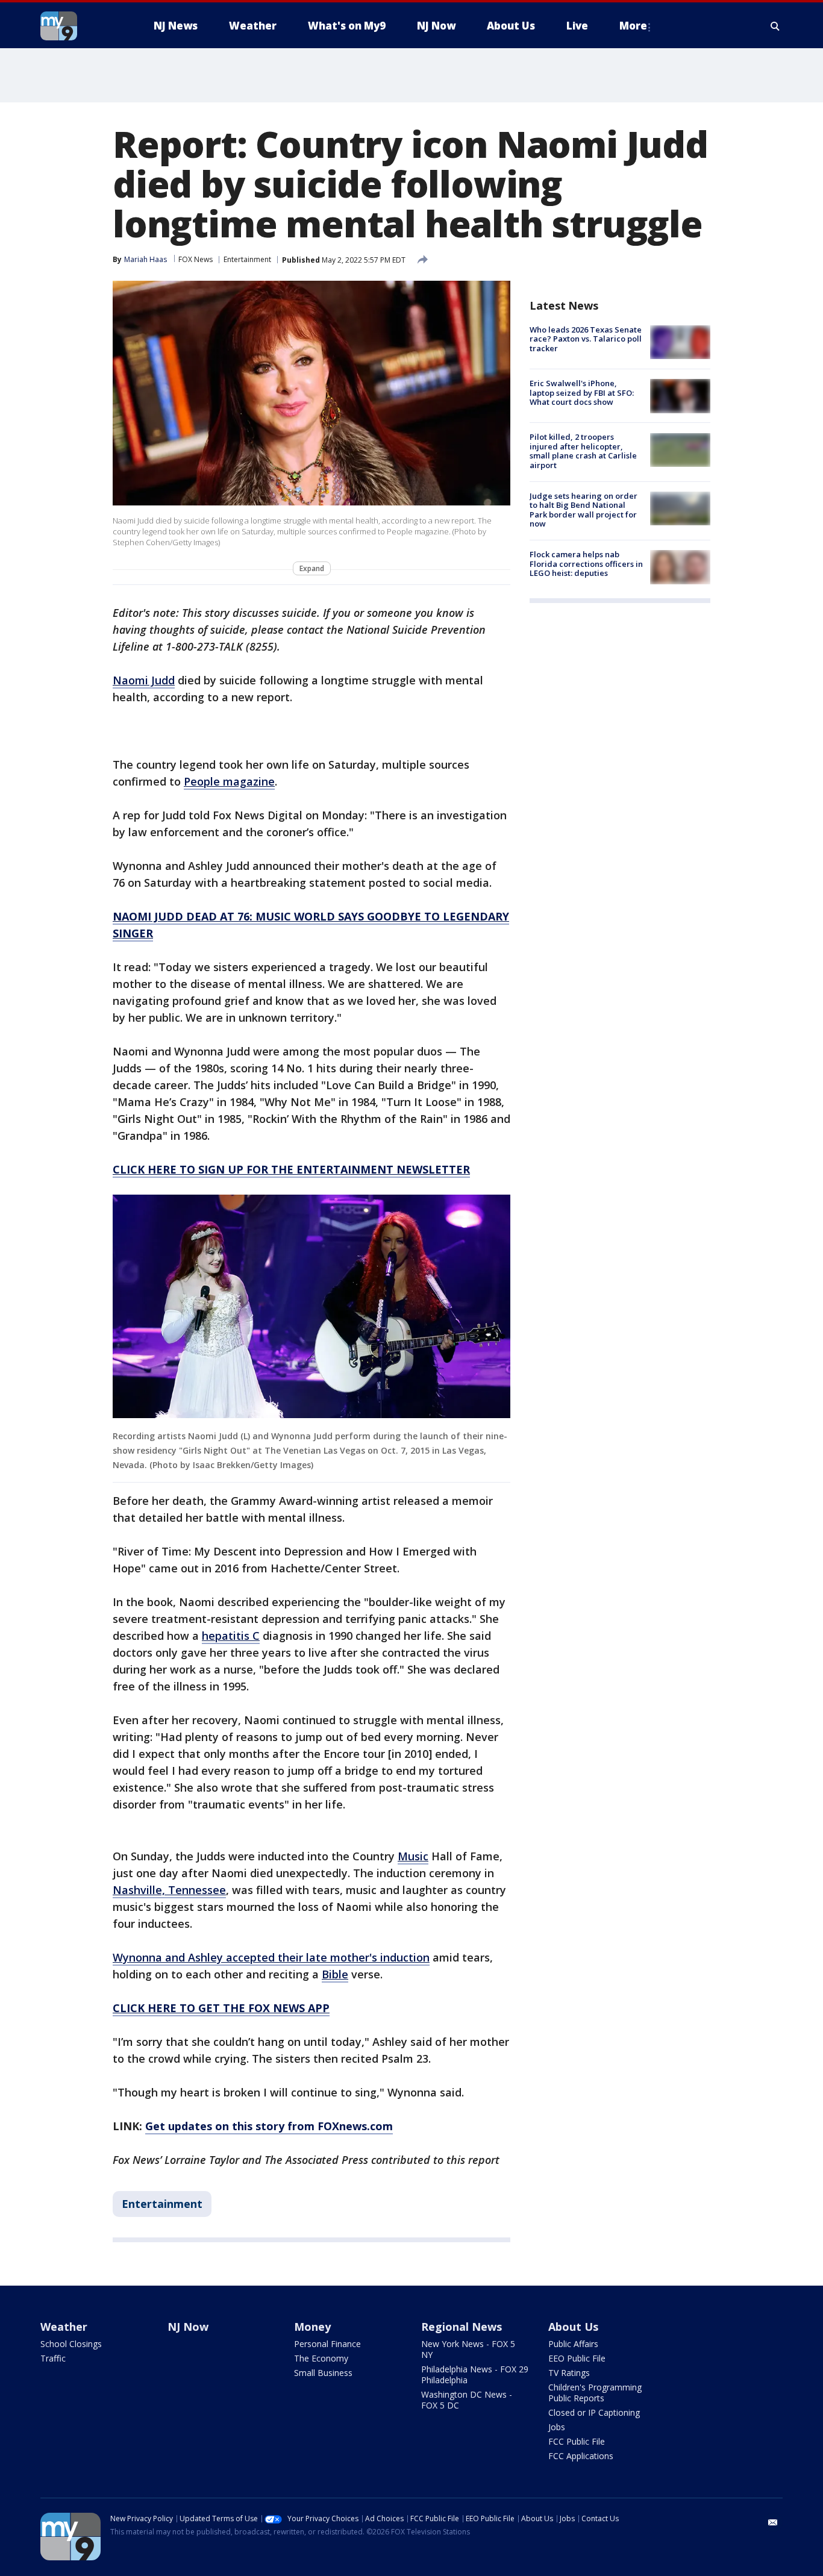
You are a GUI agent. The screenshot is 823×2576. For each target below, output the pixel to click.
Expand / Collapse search (775, 26)
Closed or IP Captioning (594, 2412)
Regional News (462, 2327)
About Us (573, 2327)
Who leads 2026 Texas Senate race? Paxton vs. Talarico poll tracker (586, 339)
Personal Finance (327, 2344)
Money (312, 2327)
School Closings (71, 2344)
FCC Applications (581, 2456)
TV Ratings (569, 2373)
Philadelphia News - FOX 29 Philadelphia (475, 2374)
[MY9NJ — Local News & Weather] (80, 26)
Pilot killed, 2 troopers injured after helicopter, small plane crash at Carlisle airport (583, 452)
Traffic (53, 2358)
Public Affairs (573, 2344)
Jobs (557, 2427)
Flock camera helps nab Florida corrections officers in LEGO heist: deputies (586, 564)
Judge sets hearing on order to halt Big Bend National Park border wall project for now (584, 510)
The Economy (321, 2358)
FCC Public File (577, 2441)
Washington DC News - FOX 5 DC (467, 2400)
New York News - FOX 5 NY (468, 2349)
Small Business (323, 2373)
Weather (64, 2327)
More (633, 26)
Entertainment (247, 259)
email (773, 2522)
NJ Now (188, 2327)
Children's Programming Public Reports (595, 2393)
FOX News (196, 259)
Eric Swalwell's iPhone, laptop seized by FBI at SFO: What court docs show (582, 392)
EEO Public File (577, 2358)
